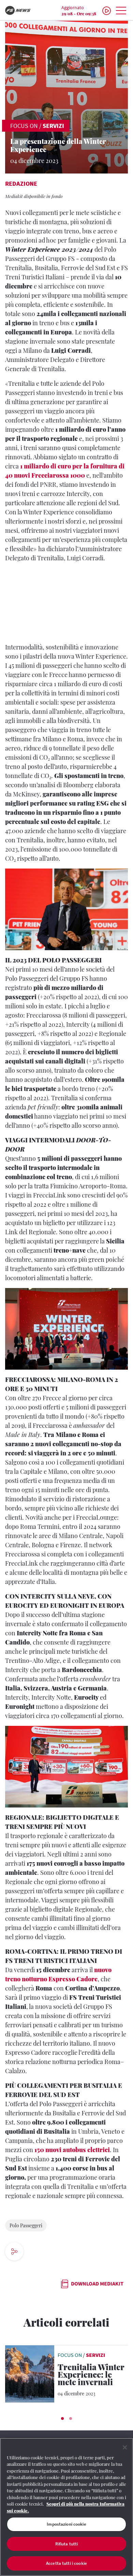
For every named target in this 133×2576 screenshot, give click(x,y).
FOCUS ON (24, 126)
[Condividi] (35, 2252)
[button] (62, 2418)
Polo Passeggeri (26, 2225)
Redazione (21, 184)
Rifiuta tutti (67, 2544)
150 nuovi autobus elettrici (72, 2150)
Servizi (53, 126)
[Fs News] (22, 10)
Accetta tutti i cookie (66, 2563)
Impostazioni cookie (66, 2524)
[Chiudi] (125, 2447)
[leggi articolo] (30, 2373)
